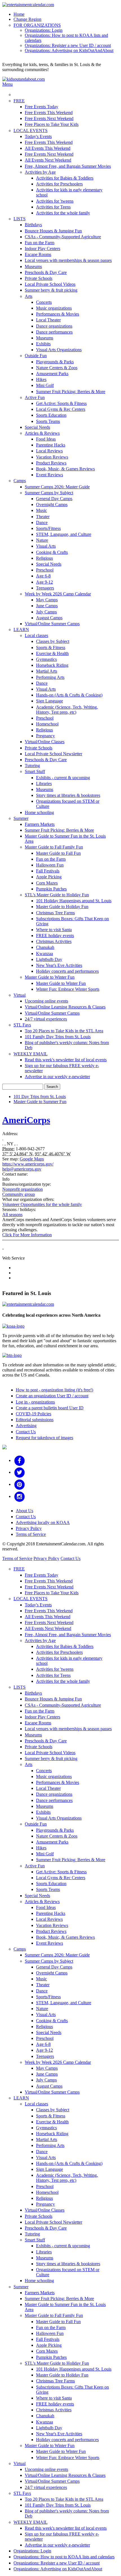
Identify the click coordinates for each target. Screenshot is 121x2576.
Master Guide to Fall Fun (58, 853)
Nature (42, 540)
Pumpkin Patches (51, 889)
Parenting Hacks (51, 445)
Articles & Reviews (42, 433)
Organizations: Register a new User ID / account (68, 45)
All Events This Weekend (48, 148)
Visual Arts (46, 546)
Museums (33, 267)
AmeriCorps (26, 1120)
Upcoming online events (46, 1001)
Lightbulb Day (49, 959)
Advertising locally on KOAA (43, 1522)
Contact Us (26, 1432)
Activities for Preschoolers (59, 184)
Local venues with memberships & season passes (68, 260)
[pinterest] (20, 1484)
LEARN (21, 630)
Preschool (45, 570)
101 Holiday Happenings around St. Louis (74, 901)
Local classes (36, 635)
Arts (29, 296)
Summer (21, 818)
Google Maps (32, 1159)
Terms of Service (31, 1534)
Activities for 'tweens (55, 201)
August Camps (49, 618)
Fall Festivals (48, 871)
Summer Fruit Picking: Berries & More (71, 392)
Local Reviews (49, 451)
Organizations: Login (44, 30)
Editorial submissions (35, 1420)
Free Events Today (42, 107)
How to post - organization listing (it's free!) (54, 1390)
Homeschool (47, 724)
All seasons (12, 1215)
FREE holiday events (55, 936)
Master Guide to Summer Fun (40, 1102)
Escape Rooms (38, 254)
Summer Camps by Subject (49, 493)
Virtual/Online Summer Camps (52, 624)
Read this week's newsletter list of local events (66, 1060)
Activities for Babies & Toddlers (65, 178)
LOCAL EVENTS (31, 131)
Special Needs (37, 427)
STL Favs (22, 1025)
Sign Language (50, 701)
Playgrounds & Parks (55, 362)
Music (42, 510)
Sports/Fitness (48, 528)
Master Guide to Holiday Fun (62, 907)
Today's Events (38, 136)
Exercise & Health (52, 653)
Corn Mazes (47, 883)
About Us (24, 1511)
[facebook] (20, 1460)
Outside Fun (36, 356)
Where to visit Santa (54, 930)
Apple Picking (49, 877)
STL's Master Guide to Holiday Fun (57, 895)
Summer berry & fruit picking (51, 290)
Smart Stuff (35, 771)
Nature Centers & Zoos (57, 368)
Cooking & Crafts (52, 552)
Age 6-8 (43, 576)
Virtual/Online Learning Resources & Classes (65, 1007)
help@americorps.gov (22, 1169)
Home (19, 14)
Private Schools (39, 278)
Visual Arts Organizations (59, 350)
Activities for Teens (53, 207)
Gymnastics (46, 659)
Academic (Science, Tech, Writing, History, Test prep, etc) (67, 710)
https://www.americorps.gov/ (28, 1164)
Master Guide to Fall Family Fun (54, 847)
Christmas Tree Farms (55, 913)
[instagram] (20, 1496)
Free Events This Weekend (49, 113)
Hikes (41, 379)
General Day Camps (54, 499)
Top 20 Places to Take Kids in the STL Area (64, 1031)
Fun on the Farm (40, 243)
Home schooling (39, 812)
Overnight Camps (52, 504)
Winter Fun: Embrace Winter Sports (68, 989)
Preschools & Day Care (46, 272)
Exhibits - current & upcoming (63, 778)
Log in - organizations (35, 1402)
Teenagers (45, 588)
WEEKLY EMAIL (31, 1054)
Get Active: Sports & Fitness (61, 403)
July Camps (46, 612)
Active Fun (35, 397)
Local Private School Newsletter (53, 754)
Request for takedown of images (44, 1438)
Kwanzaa (44, 953)
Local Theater (48, 320)
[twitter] (20, 1472)
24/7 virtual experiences (46, 1019)
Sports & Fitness (51, 648)
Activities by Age (40, 172)
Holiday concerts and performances (67, 971)
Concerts (44, 302)
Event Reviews (50, 475)
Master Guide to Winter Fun (50, 977)
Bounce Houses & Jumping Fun (53, 231)
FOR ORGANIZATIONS (37, 25)
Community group (19, 1194)
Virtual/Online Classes (45, 742)
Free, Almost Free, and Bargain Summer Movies (68, 166)
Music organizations (54, 308)
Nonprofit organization (23, 1189)
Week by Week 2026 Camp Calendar (58, 594)
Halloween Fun (50, 865)
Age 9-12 (44, 582)
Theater (43, 517)
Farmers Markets (40, 824)
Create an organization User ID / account (52, 1396)
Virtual (20, 995)
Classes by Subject (53, 641)
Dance (42, 522)
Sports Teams (48, 421)
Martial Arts (47, 671)
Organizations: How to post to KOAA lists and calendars (64, 2557)
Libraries (44, 784)
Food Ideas (46, 439)
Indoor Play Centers (42, 249)
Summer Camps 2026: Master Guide (57, 487)
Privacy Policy (29, 1528)
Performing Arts (50, 677)
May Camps (47, 600)
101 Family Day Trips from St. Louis (58, 1037)
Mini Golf (45, 385)
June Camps (47, 606)
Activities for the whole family (63, 213)
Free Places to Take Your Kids (52, 124)
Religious (44, 558)
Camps (20, 481)
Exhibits (43, 344)
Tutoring (32, 766)
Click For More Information (27, 1235)
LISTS (20, 219)
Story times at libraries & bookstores (68, 795)
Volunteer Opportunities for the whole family (42, 1204)
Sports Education (51, 415)
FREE (19, 101)
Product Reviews (51, 463)
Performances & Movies (58, 314)
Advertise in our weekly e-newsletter (57, 1077)
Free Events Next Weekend (49, 118)
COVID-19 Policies (33, 1414)
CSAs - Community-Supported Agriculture (63, 237)
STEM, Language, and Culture (64, 534)
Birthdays (33, 225)
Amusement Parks (52, 374)
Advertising (26, 1426)
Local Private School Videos (50, 284)
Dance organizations (54, 326)
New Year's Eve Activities (59, 965)
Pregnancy (45, 736)
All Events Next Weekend (48, 160)
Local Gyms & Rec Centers (61, 409)
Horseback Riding (52, 665)
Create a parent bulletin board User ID (50, 1408)
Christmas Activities (54, 941)
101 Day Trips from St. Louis (40, 1097)
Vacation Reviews (52, 457)
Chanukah (45, 947)
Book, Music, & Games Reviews (65, 469)
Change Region (27, 19)
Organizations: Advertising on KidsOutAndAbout (69, 50)
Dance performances (54, 332)
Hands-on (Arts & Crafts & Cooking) (69, 695)
